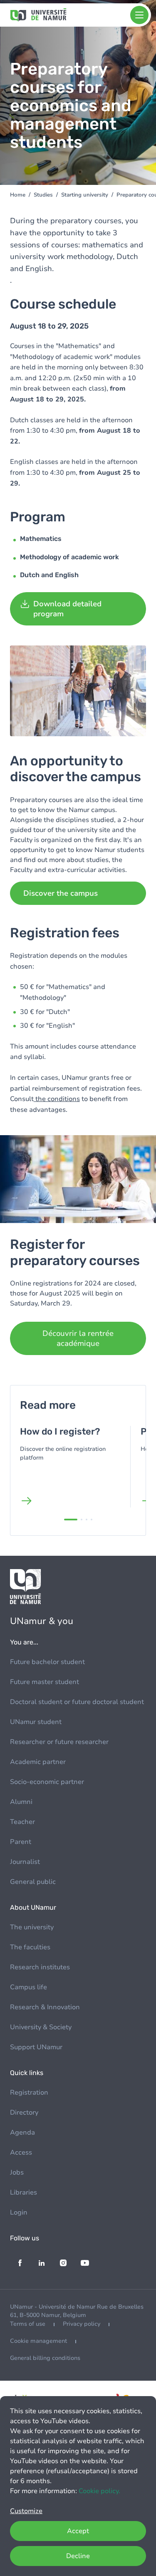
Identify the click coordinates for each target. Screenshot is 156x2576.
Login (19, 2212)
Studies (43, 195)
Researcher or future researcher (59, 1742)
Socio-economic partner (47, 1782)
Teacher (22, 1822)
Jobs (17, 2172)
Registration (29, 2093)
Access (21, 2152)
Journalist (25, 1862)
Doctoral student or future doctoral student (77, 1702)
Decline (78, 2556)
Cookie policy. (99, 2491)
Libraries (24, 2192)
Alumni (21, 1802)
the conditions (57, 1099)
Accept (78, 2531)
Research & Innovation (45, 2007)
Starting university (85, 195)
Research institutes (40, 1967)
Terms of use (28, 2324)
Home (18, 195)
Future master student (45, 1682)
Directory (24, 2113)
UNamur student (36, 1722)
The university (32, 1927)
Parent (21, 1842)
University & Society (41, 2027)
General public (33, 1882)
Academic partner (38, 1762)
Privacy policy (82, 2324)
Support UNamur (36, 2047)
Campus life (28, 1987)
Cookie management (38, 2341)
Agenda (22, 2133)
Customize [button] (26, 2511)
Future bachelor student (47, 1662)
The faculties (30, 1947)
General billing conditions (45, 2358)
